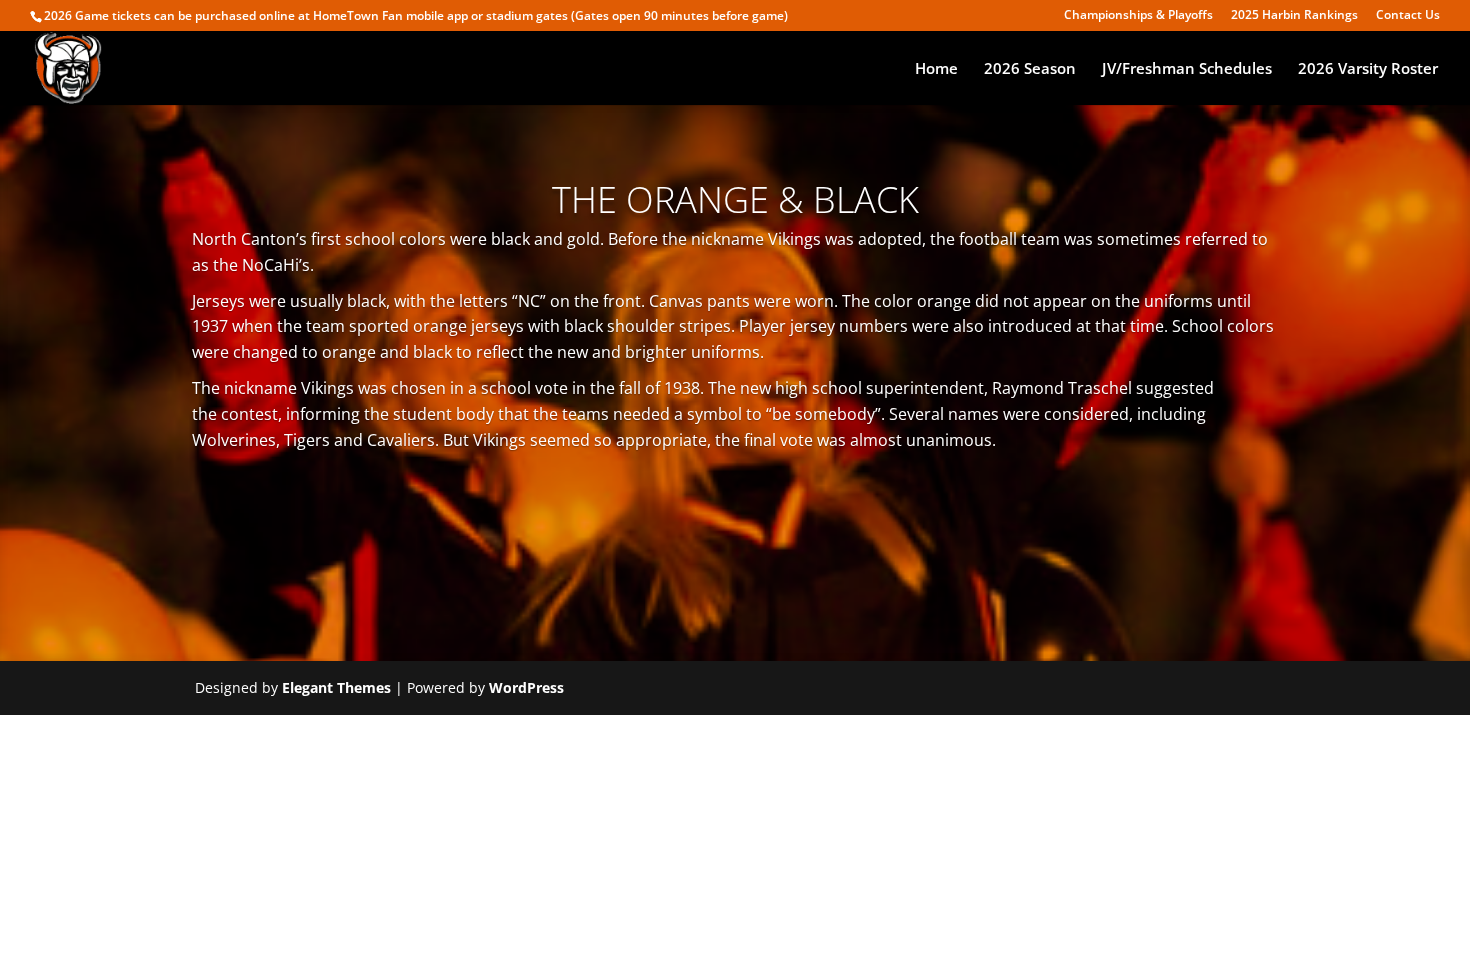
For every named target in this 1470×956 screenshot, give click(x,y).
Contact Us (1408, 16)
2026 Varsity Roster (1368, 69)
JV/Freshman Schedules (1187, 69)
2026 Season (1030, 69)
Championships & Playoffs (1138, 16)
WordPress (526, 687)
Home (936, 69)
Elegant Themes (336, 687)
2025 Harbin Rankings (1294, 16)
